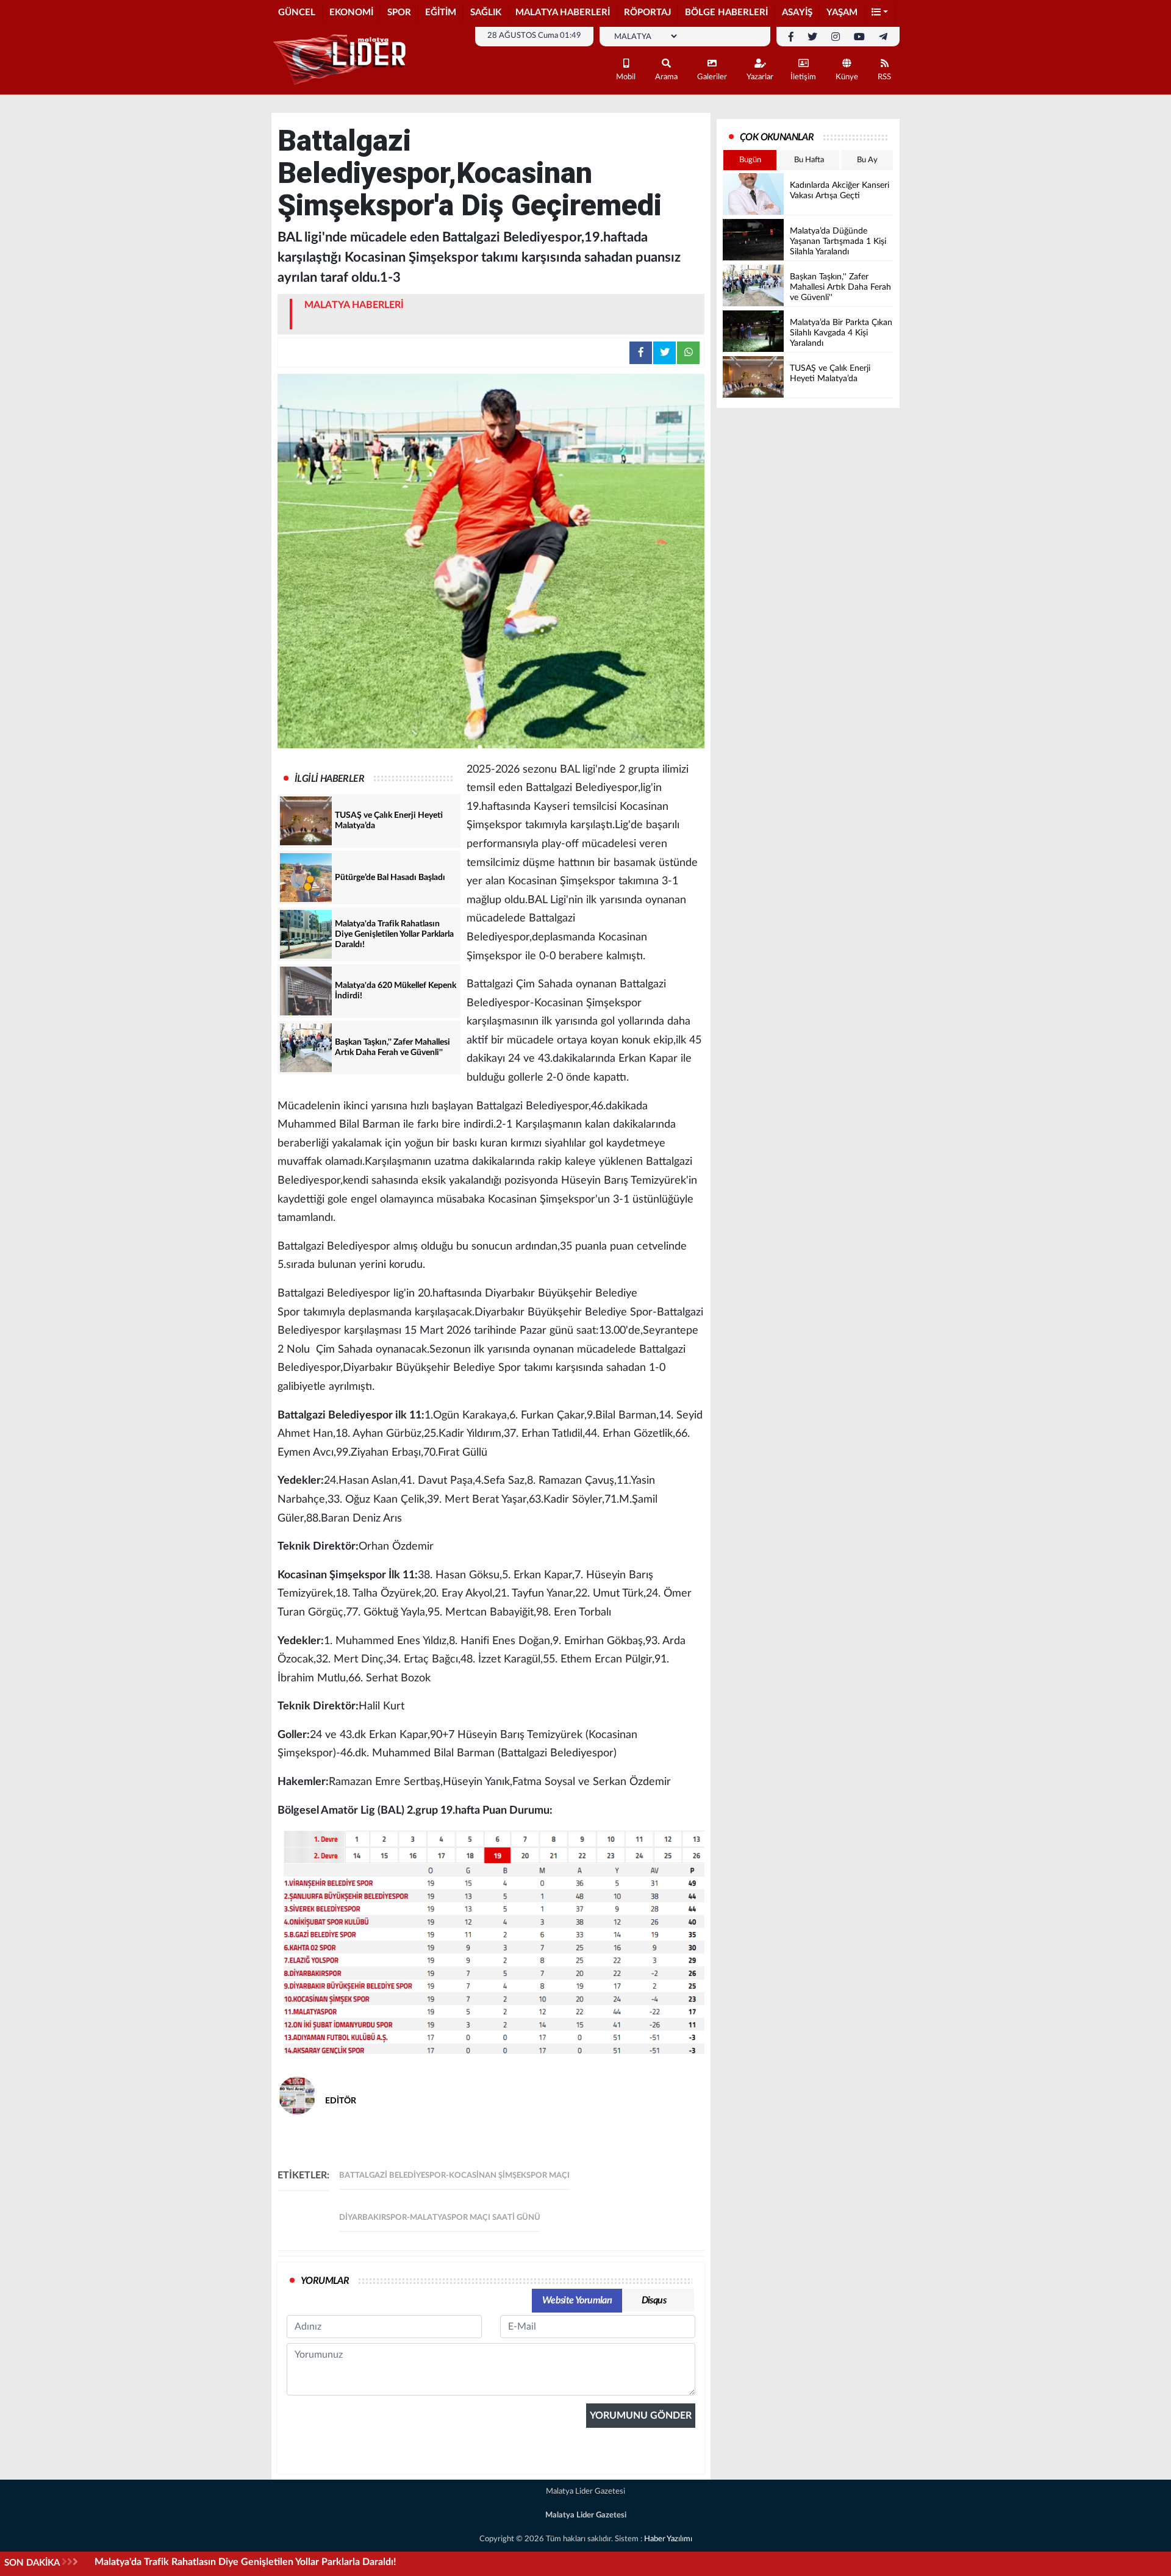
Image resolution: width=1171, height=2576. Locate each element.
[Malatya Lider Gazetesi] (342, 60)
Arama (666, 77)
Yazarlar (760, 77)
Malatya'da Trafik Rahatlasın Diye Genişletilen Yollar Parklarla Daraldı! (245, 2562)
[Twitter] (812, 37)
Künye (847, 77)
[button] (880, 13)
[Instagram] (836, 37)
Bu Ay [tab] (867, 160)
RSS (884, 77)
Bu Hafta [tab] (809, 160)
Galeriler (712, 77)
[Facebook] (791, 37)
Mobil (626, 77)
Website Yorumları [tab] (577, 2300)
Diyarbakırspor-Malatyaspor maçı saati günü (440, 2218)
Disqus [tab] (654, 2300)
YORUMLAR (325, 2281)
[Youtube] (859, 37)
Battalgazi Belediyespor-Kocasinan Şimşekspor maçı (454, 2176)
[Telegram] (883, 37)
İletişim (803, 77)
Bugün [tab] (750, 160)
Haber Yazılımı (668, 2539)
